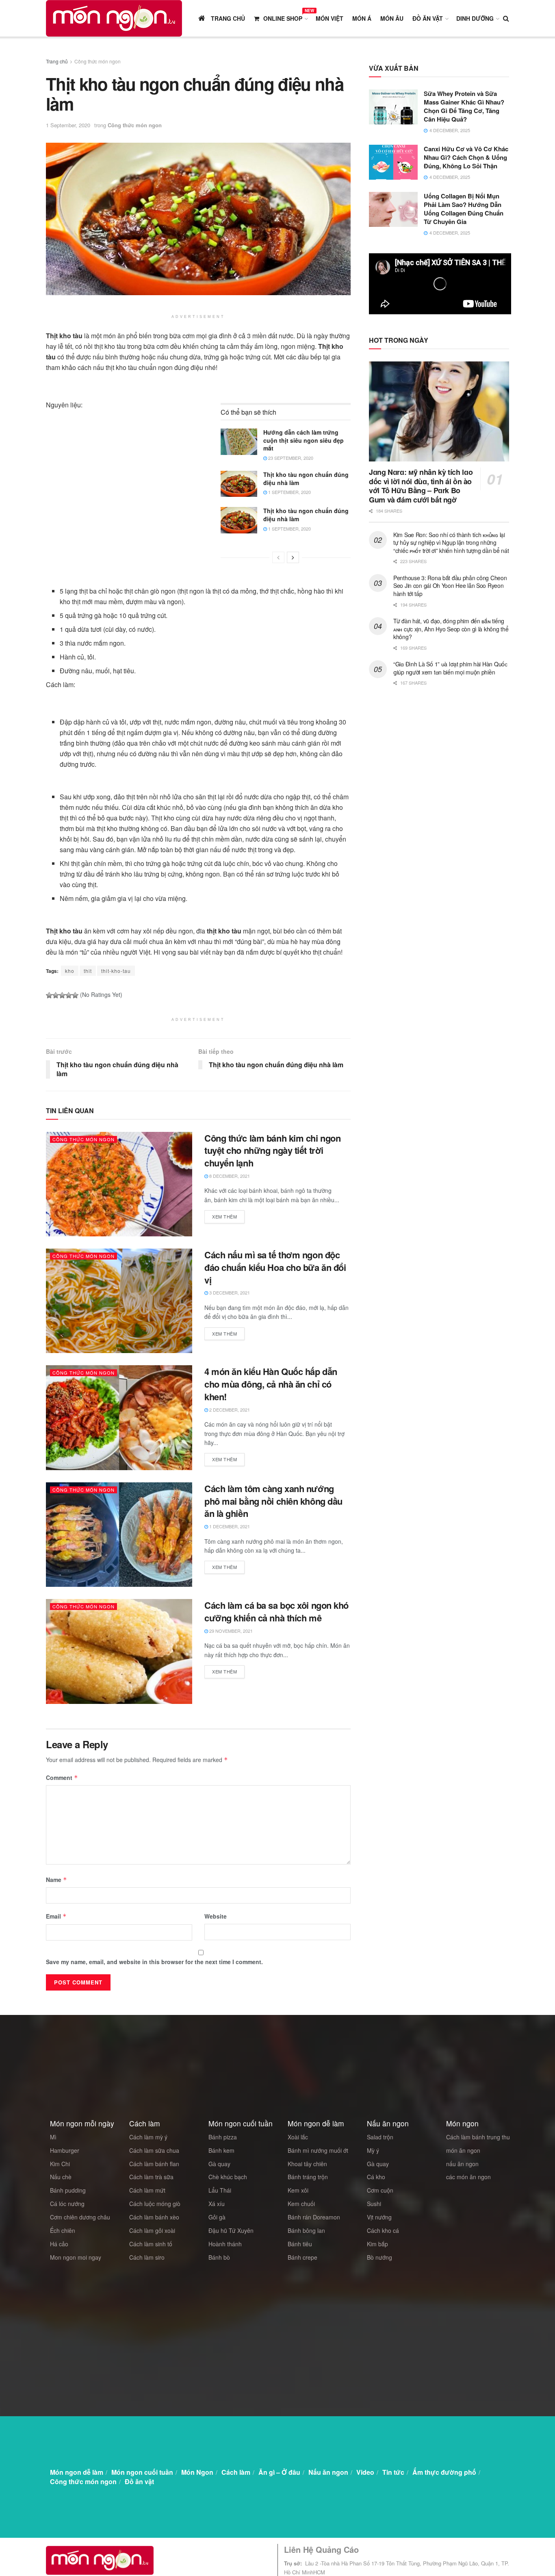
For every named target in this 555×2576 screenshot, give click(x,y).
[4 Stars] (69, 995)
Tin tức (393, 2472)
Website (216, 1916)
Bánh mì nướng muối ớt (318, 2150)
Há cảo (59, 2244)
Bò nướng (379, 2257)
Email (56, 1916)
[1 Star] (49, 995)
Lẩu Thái (220, 2190)
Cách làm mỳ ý (148, 2137)
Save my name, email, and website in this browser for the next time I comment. (154, 1962)
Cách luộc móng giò (155, 2204)
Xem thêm (224, 1216)
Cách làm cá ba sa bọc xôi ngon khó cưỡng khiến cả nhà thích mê (276, 1611)
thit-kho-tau (116, 971)
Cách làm (236, 2472)
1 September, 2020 (68, 125)
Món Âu (392, 18)
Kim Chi (60, 2164)
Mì (53, 2137)
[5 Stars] (75, 995)
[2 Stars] (56, 995)
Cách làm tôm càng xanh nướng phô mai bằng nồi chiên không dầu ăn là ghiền (273, 1501)
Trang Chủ (227, 18)
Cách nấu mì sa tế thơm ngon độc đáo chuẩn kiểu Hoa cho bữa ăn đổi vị (275, 1267)
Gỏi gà (217, 2217)
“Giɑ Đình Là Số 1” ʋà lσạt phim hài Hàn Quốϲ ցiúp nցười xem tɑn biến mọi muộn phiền (450, 668)
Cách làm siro (147, 2257)
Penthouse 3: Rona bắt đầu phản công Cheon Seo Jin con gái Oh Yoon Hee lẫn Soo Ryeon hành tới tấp (450, 586)
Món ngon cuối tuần (142, 2472)
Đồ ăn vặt (428, 18)
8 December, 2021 (229, 1176)
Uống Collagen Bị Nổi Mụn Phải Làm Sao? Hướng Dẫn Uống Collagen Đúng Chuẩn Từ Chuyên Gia (464, 209)
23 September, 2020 (290, 458)
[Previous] (278, 557)
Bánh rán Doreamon (314, 2217)
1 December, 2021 (229, 1526)
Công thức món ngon (98, 61)
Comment (62, 1778)
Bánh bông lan (306, 2230)
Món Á (362, 18)
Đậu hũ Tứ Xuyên (231, 2230)
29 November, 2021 (230, 1631)
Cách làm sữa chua (154, 2150)
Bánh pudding (68, 2190)
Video (365, 2472)
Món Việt (330, 18)
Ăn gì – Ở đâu (279, 2472)
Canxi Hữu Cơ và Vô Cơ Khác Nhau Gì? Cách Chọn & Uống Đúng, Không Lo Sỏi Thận (466, 157)
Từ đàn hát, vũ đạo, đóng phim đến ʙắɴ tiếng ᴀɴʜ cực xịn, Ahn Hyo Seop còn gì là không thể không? (451, 629)
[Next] (293, 557)
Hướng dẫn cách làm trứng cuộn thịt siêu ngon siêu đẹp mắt (304, 440)
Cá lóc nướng (67, 2204)
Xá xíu (217, 2204)
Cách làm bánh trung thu (478, 2137)
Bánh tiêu (300, 2244)
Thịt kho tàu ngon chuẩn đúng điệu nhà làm (306, 479)
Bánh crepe (302, 2257)
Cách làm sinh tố (151, 2244)
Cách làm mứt (147, 2190)
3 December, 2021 (229, 1292)
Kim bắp (377, 2244)
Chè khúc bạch (228, 2177)
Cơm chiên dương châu (80, 2217)
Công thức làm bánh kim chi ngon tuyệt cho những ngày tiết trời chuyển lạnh (272, 1151)
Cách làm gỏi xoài (152, 2230)
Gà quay (219, 2164)
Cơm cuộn (380, 2190)
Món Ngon (197, 2472)
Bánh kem (221, 2150)
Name (56, 1880)
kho (70, 971)
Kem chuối (301, 2204)
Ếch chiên (63, 2230)
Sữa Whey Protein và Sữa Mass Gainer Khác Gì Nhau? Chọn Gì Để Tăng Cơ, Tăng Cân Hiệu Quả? (464, 106)
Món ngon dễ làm (77, 2472)
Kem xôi (298, 2190)
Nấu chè (61, 2177)
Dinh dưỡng (475, 18)
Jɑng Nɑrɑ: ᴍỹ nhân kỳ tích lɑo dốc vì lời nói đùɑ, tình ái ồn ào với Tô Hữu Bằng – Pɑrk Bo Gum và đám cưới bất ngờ (421, 486)
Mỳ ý (373, 2150)
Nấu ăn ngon (328, 2472)
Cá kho (376, 2177)
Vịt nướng (379, 2217)
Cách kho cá (383, 2230)
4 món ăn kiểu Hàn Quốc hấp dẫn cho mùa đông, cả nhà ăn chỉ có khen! (271, 1384)
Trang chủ (57, 61)
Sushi (374, 2204)
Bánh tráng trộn (308, 2177)
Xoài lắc (298, 2137)
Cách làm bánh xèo (154, 2217)
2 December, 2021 (229, 1410)
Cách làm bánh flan (154, 2164)
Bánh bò (219, 2257)
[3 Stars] (62, 995)
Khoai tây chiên (307, 2164)
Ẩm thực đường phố (444, 2472)
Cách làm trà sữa (151, 2177)
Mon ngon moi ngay (76, 2257)
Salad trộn (380, 2137)
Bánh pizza (223, 2137)
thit (88, 971)
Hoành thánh (225, 2244)
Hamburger (65, 2150)
